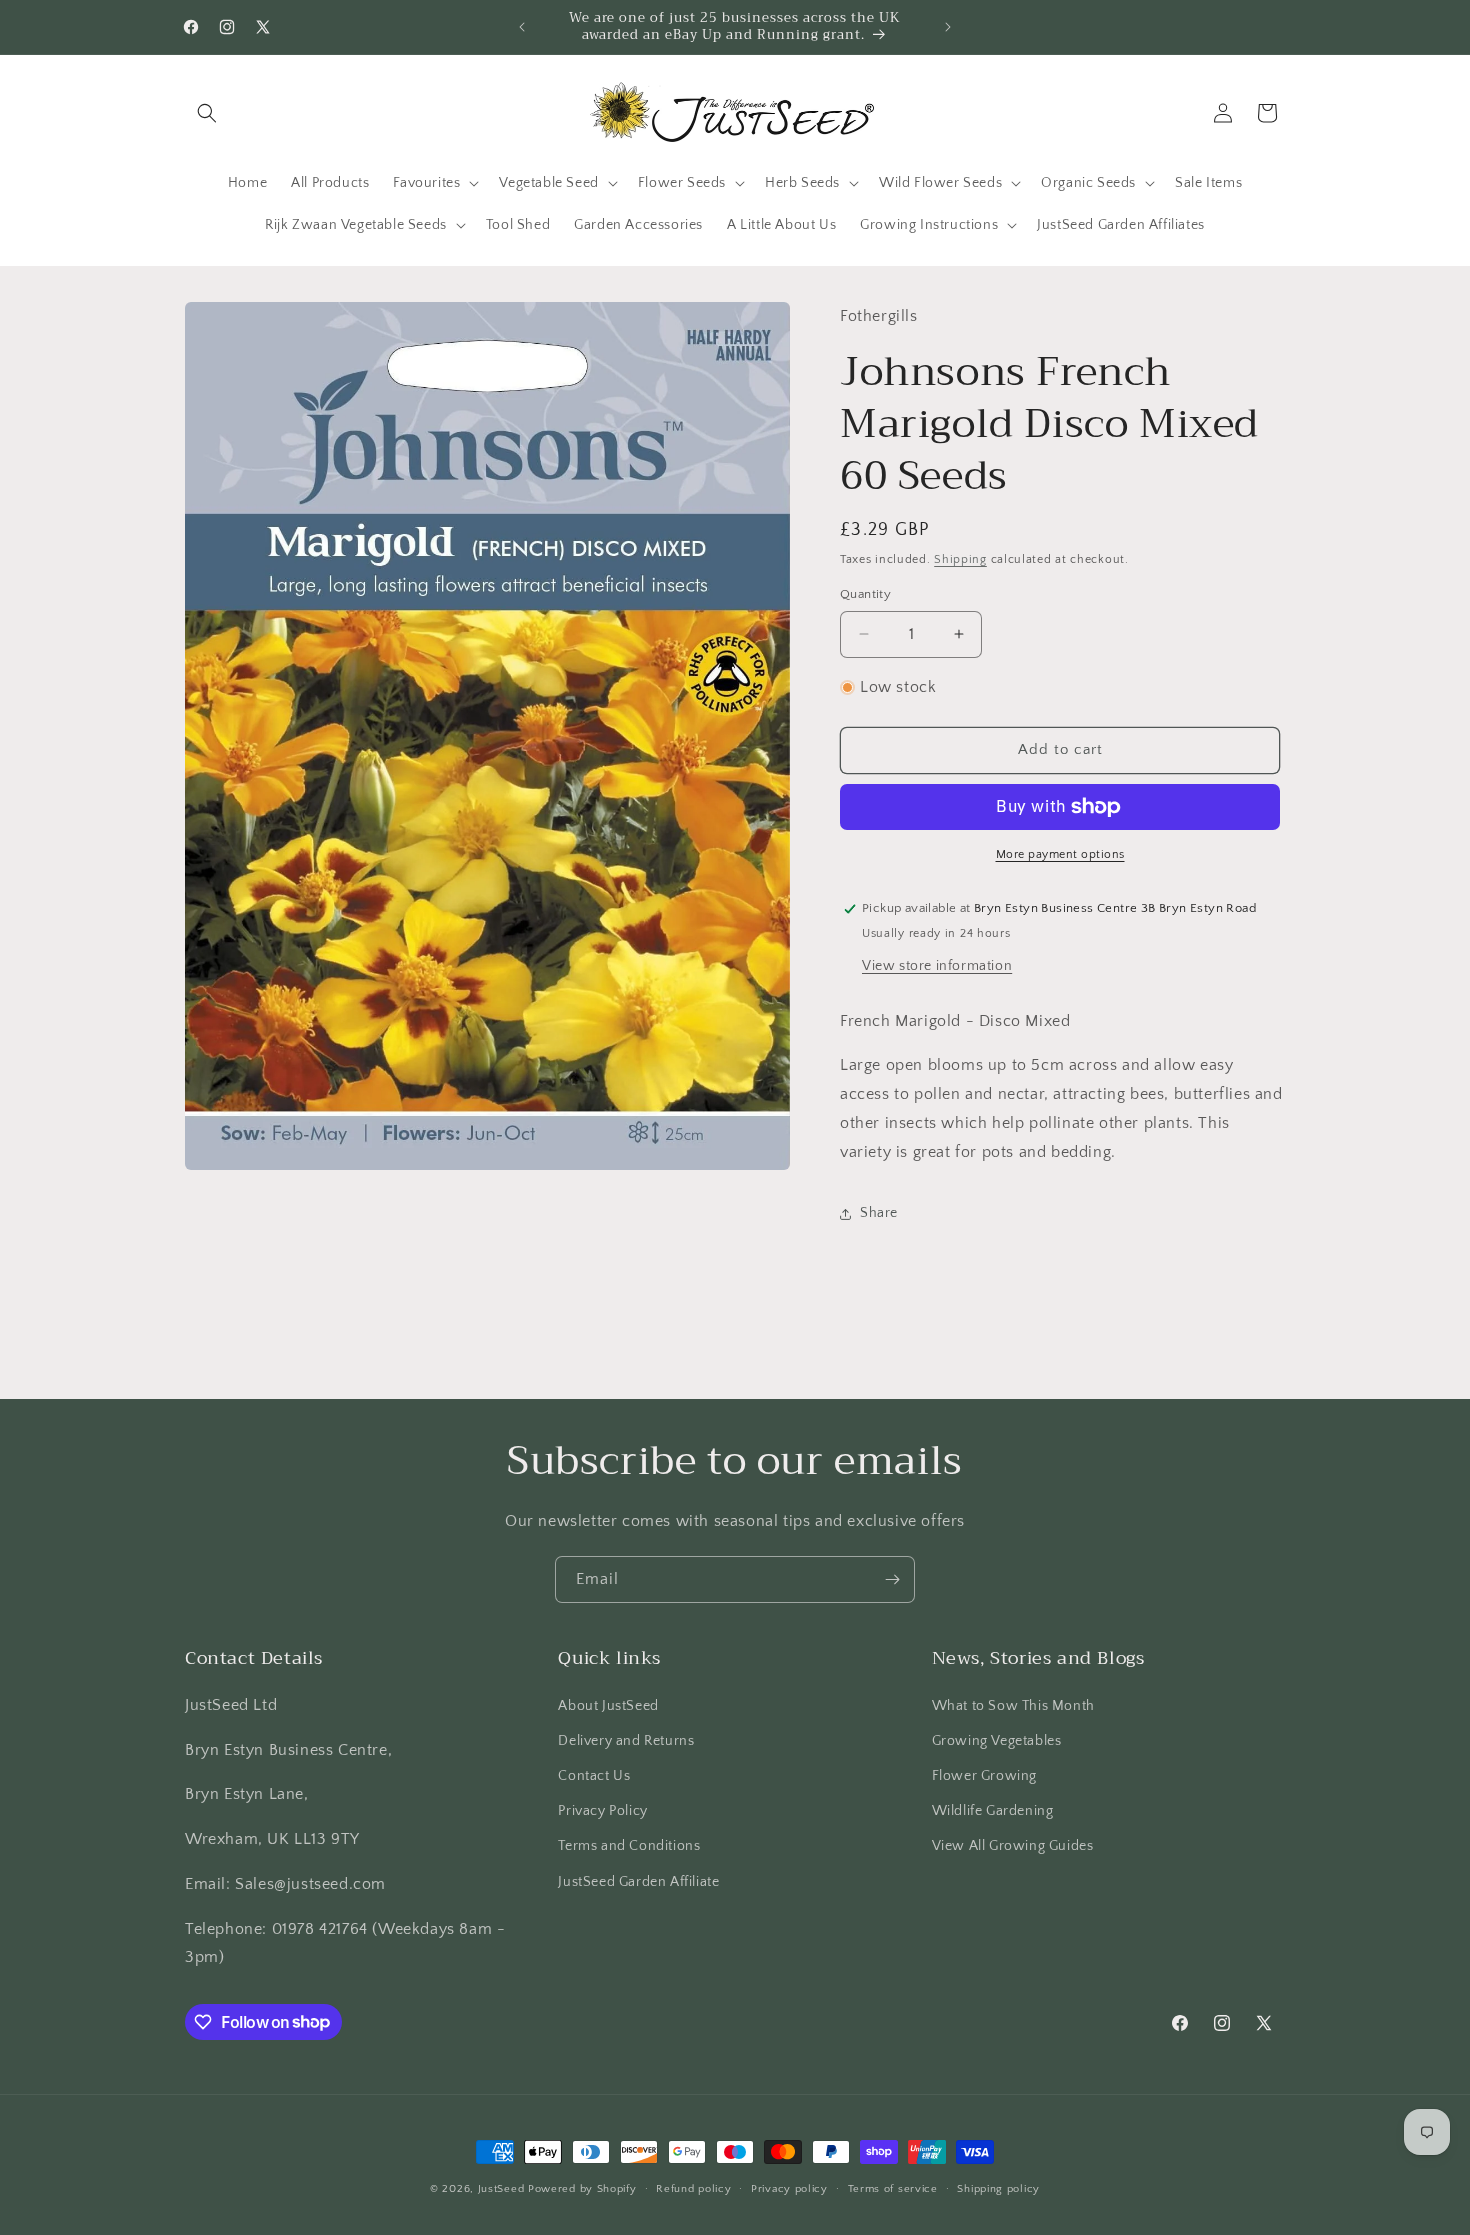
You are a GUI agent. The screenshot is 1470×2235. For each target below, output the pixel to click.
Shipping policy (998, 2188)
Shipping (960, 559)
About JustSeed (608, 1705)
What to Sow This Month (1013, 1705)
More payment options (1060, 854)
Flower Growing (984, 1775)
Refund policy (693, 2188)
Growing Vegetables (997, 1740)
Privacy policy (789, 2188)
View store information (937, 966)
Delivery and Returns (626, 1740)
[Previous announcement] (522, 27)
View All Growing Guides (1013, 1846)
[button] (207, 113)
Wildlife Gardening (993, 1811)
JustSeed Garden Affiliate (638, 1881)
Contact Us (594, 1775)
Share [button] (879, 1213)
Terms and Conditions (629, 1846)
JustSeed (501, 2189)
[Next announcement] (948, 27)
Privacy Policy (602, 1811)
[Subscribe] (892, 1579)
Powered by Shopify (582, 2189)
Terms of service (893, 2188)
